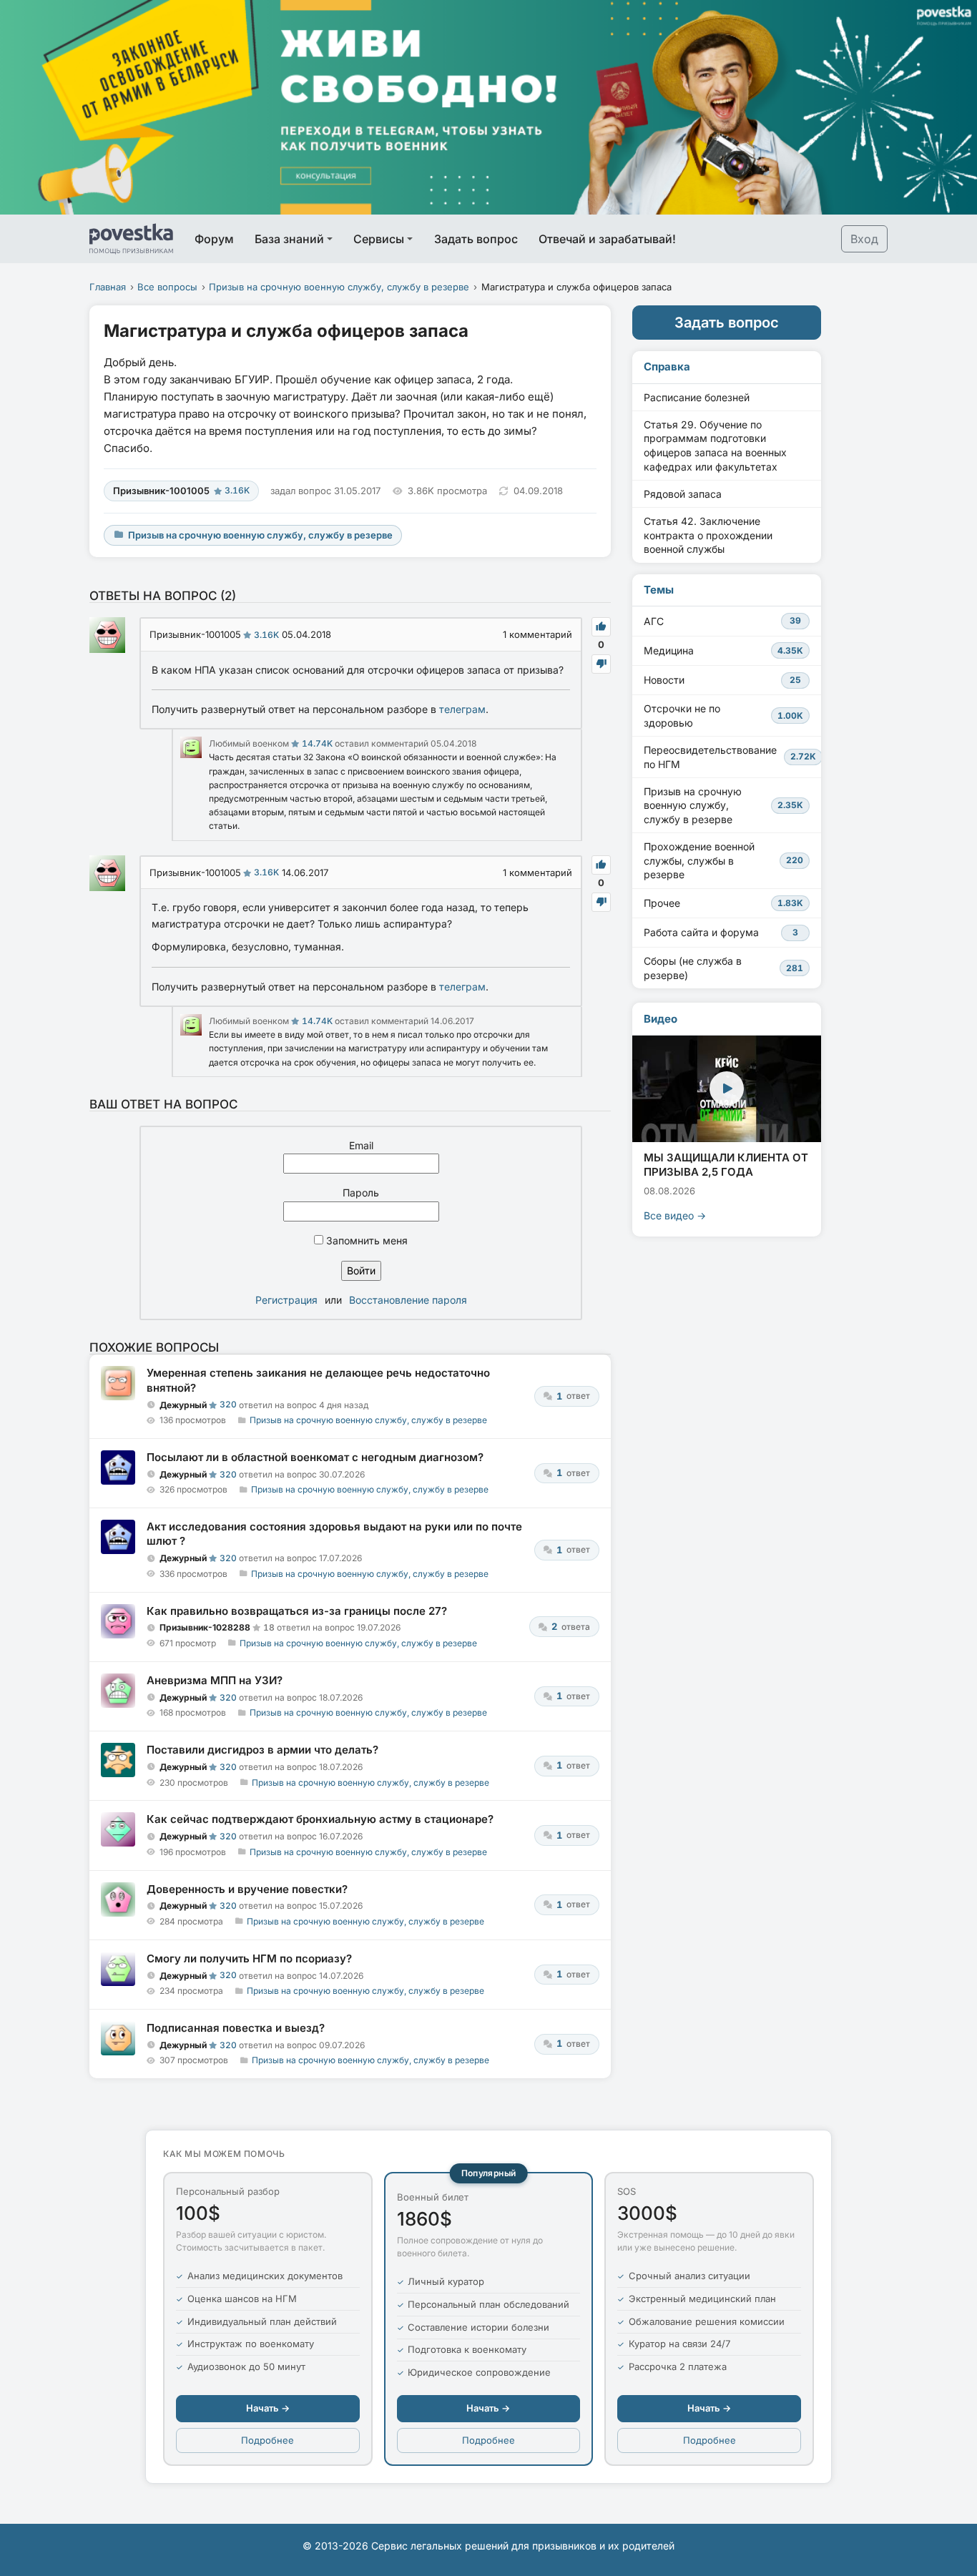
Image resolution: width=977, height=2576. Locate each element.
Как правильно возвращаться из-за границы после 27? (297, 1611)
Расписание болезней (697, 397)
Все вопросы (167, 287)
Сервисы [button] (379, 239)
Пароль (361, 1193)
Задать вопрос (476, 239)
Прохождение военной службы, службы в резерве (723, 860)
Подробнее (267, 2440)
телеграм (462, 709)
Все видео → (675, 1215)
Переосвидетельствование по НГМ (730, 757)
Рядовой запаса (683, 494)
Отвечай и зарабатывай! (607, 239)
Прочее (723, 903)
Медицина (723, 650)
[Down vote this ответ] (601, 664)
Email (361, 1145)
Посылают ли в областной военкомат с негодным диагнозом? (315, 1457)
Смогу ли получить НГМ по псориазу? (249, 1958)
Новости (722, 680)
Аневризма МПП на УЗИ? (215, 1680)
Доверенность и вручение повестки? (247, 1889)
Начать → (268, 2408)
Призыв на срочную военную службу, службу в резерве (339, 287)
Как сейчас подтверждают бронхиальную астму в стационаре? (320, 1819)
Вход (864, 239)
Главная (108, 287)
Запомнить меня (365, 1240)
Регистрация (286, 1300)
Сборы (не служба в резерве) (723, 968)
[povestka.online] (131, 239)
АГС (722, 621)
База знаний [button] (289, 239)
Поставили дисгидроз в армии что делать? (262, 1750)
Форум (214, 239)
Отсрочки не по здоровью (723, 716)
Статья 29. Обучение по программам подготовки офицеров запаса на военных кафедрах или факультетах (715, 446)
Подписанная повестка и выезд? (236, 2028)
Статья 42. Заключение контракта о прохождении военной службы (708, 535)
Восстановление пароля (408, 1300)
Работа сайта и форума (721, 932)
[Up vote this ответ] (601, 627)
